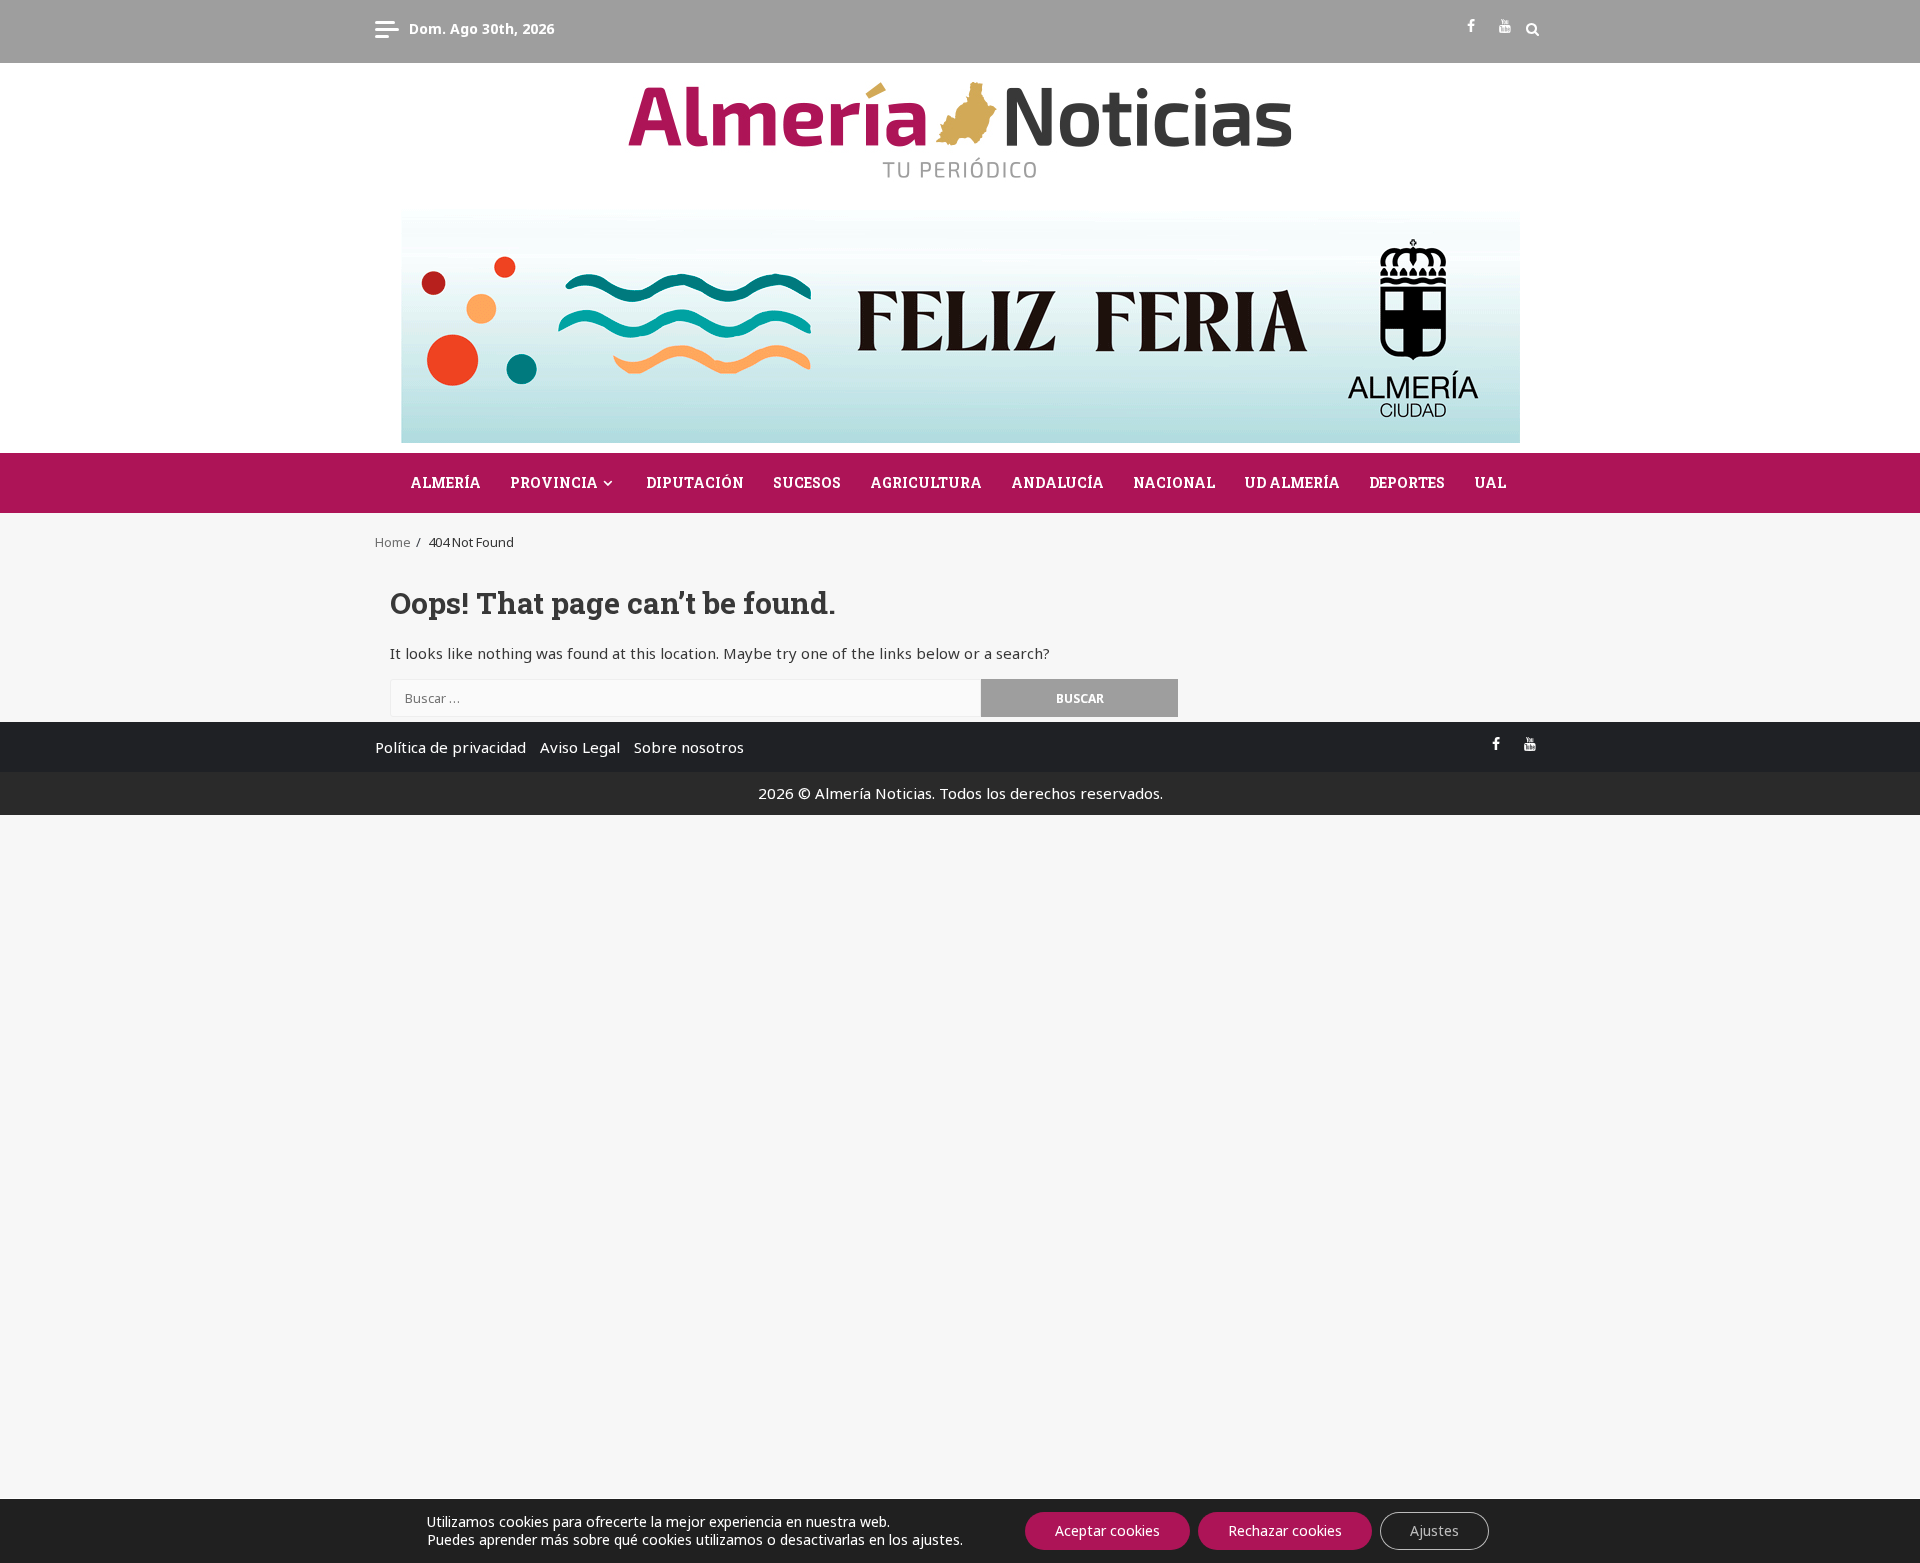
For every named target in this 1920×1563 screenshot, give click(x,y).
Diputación (695, 482)
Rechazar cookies (1285, 1530)
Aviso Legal (580, 747)
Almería (445, 482)
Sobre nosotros (689, 747)
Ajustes (1434, 1530)
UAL (1490, 482)
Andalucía (1057, 482)
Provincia (554, 482)
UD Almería (1292, 482)
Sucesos (807, 482)
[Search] (1532, 29)
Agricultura (926, 482)
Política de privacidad (450, 747)
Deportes (1407, 482)
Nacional (1174, 482)
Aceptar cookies (1107, 1530)
